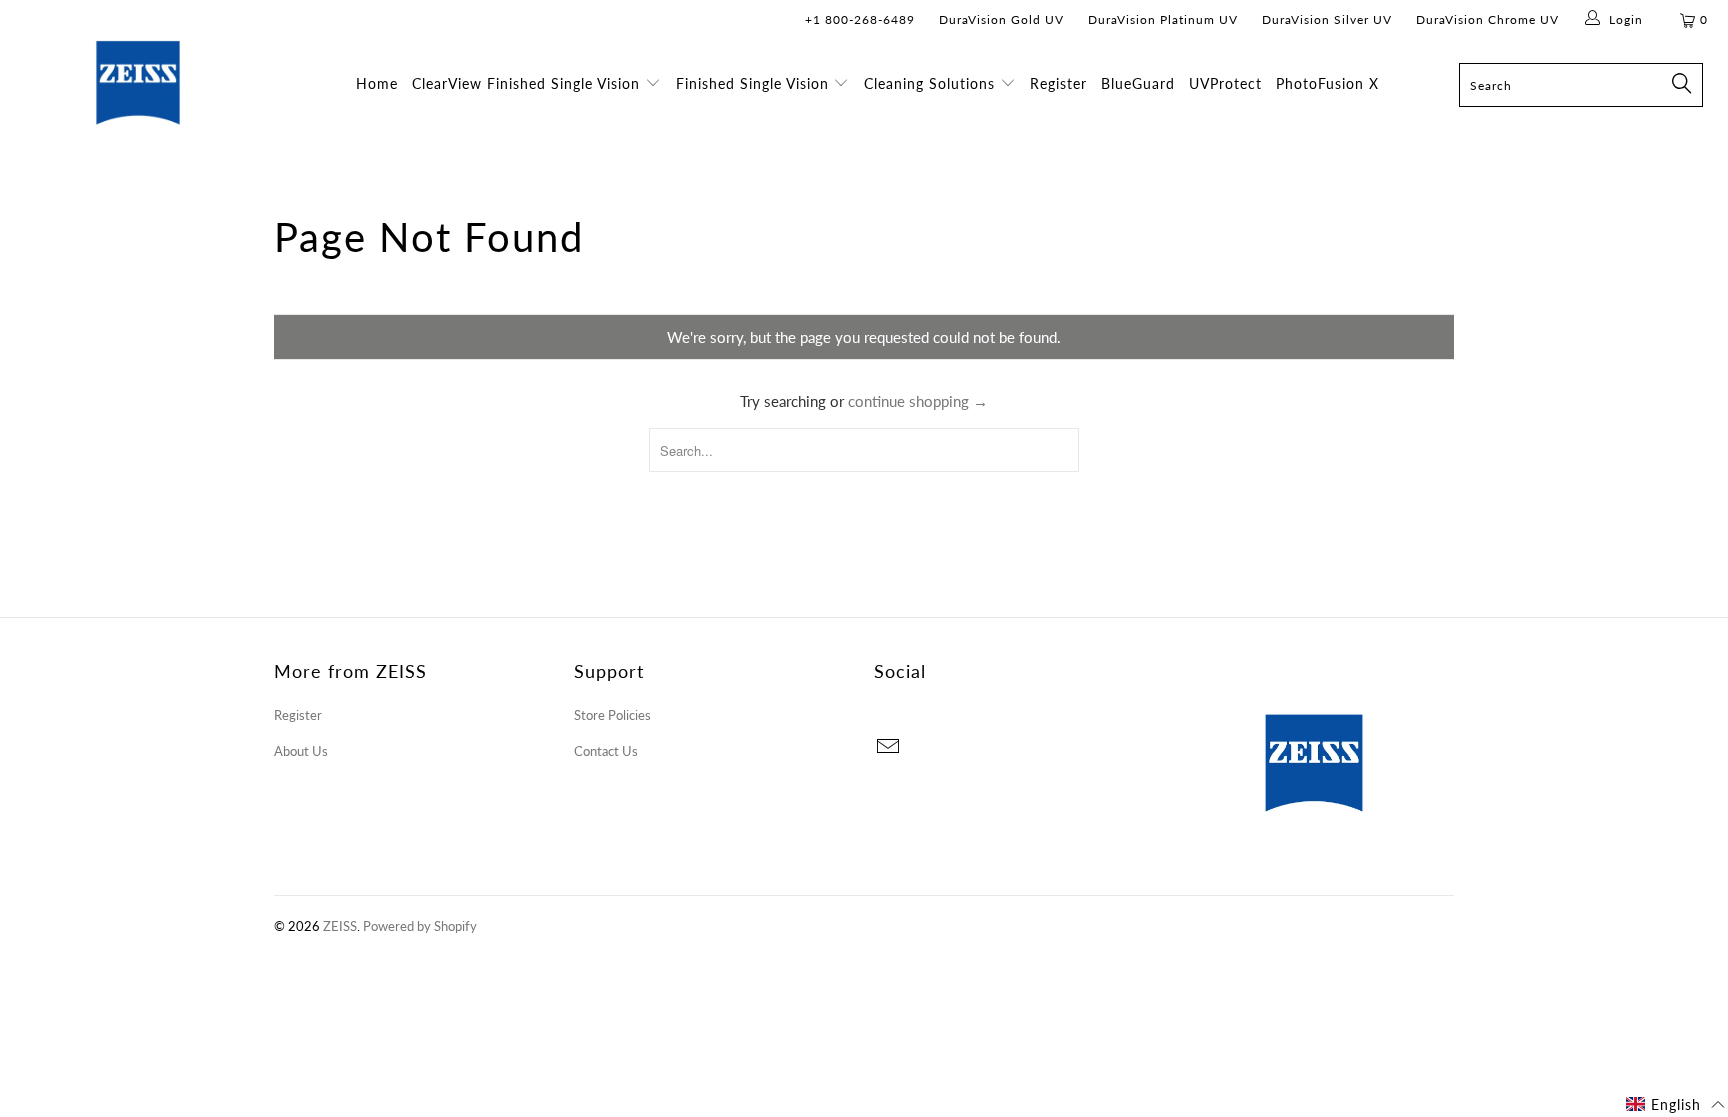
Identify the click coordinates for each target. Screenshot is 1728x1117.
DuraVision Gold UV (1001, 19)
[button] (1676, 1104)
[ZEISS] (138, 106)
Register (1058, 83)
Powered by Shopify (420, 926)
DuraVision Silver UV (1327, 19)
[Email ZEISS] (889, 747)
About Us (301, 751)
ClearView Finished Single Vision (526, 83)
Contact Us (606, 751)
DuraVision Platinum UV (1163, 19)
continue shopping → (918, 401)
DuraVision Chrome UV (1487, 19)
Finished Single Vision (752, 83)
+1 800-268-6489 (860, 19)
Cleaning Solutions (932, 83)
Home (377, 83)
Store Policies (612, 715)
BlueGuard (1138, 83)
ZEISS (340, 926)
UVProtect (1225, 83)
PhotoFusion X (1327, 83)
